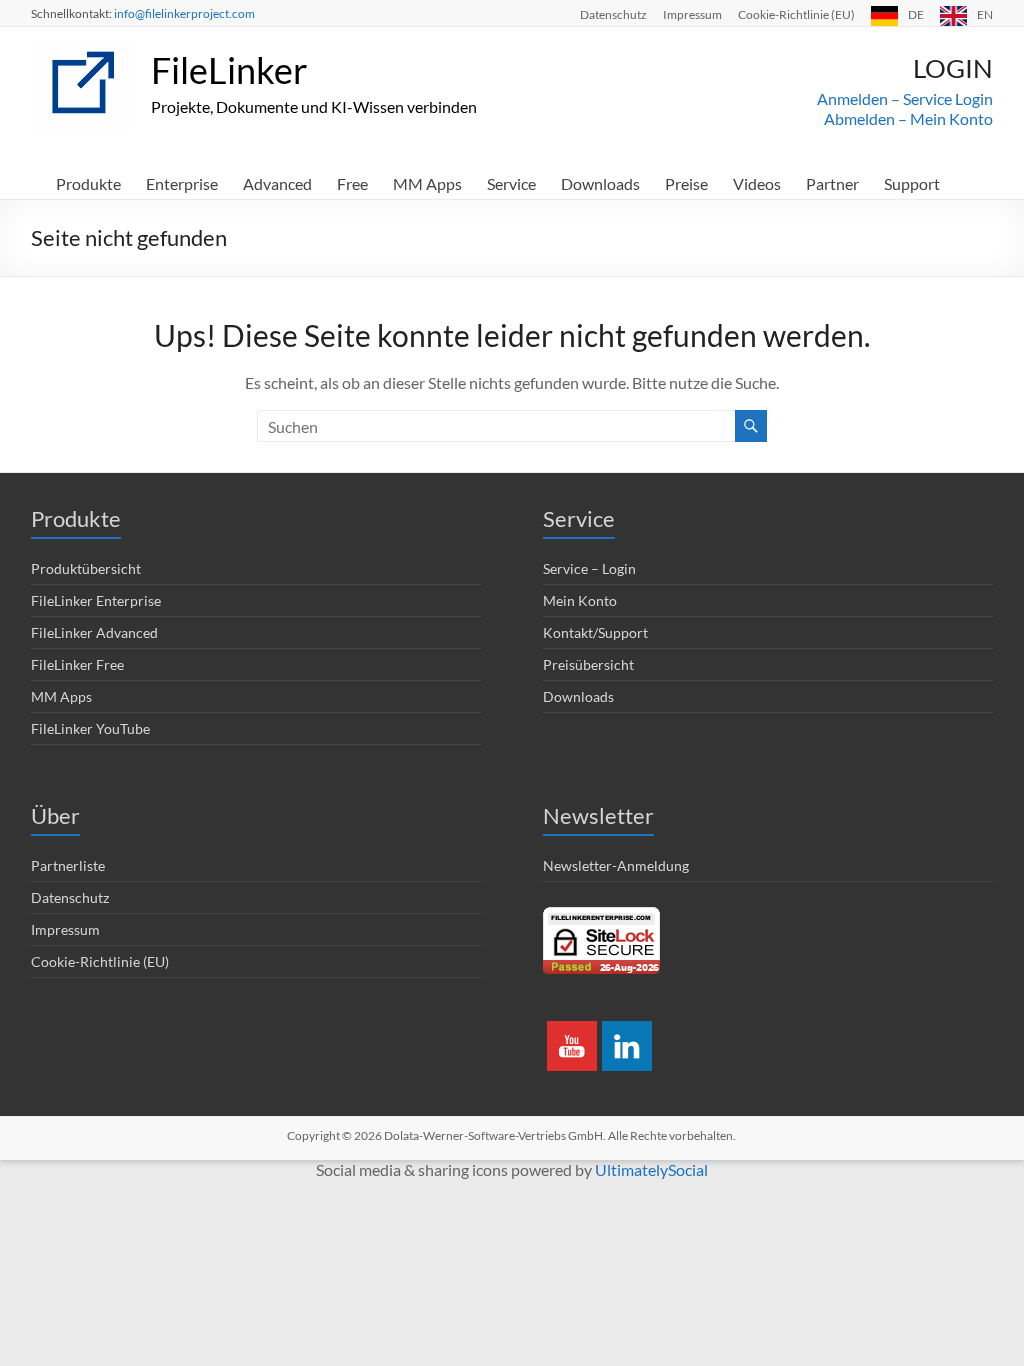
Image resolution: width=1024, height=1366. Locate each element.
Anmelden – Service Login (905, 98)
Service (511, 183)
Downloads (600, 183)
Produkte (88, 183)
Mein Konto (580, 600)
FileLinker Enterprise (96, 600)
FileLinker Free (77, 664)
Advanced (277, 183)
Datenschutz (613, 14)
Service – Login (589, 568)
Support (912, 183)
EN (985, 14)
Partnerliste (68, 865)
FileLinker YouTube (90, 728)
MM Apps (427, 183)
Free (352, 183)
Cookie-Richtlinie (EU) (796, 14)
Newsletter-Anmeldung (616, 865)
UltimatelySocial (651, 1169)
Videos (757, 183)
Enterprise (182, 183)
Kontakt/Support (595, 632)
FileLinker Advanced (94, 632)
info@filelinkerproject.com (184, 13)
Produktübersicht (86, 568)
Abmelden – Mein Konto (908, 118)
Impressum (692, 14)
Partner (832, 183)
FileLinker (229, 70)
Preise (686, 183)
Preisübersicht (588, 664)
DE (916, 14)
